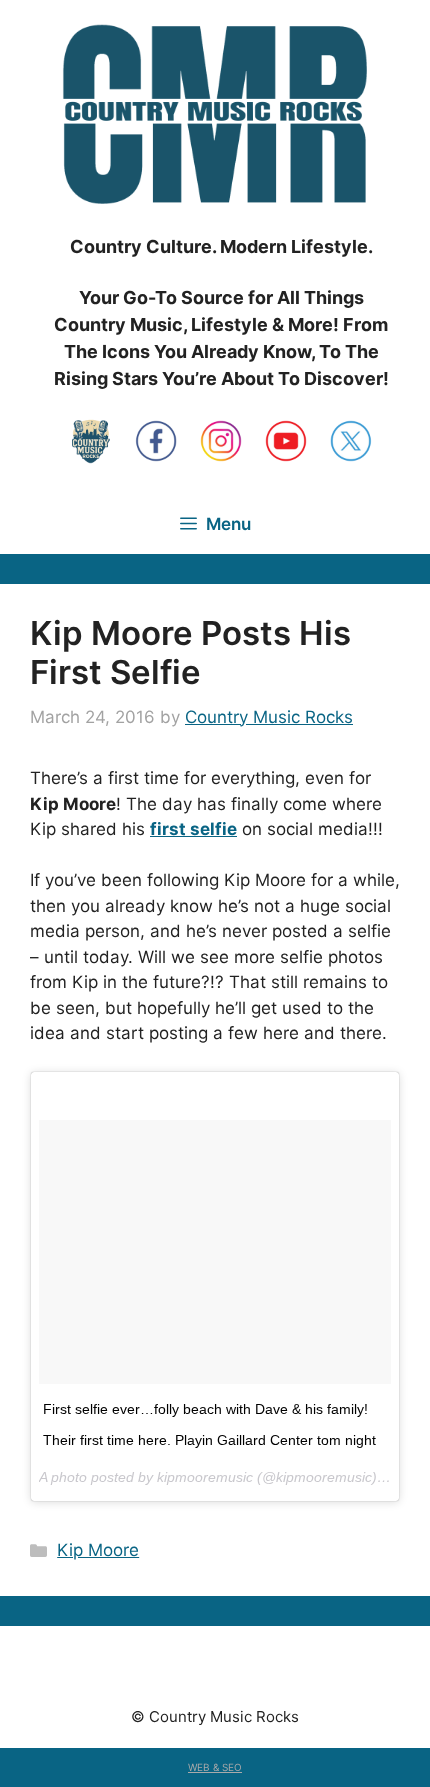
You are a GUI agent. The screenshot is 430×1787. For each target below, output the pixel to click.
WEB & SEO (215, 1767)
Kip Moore (98, 1550)
